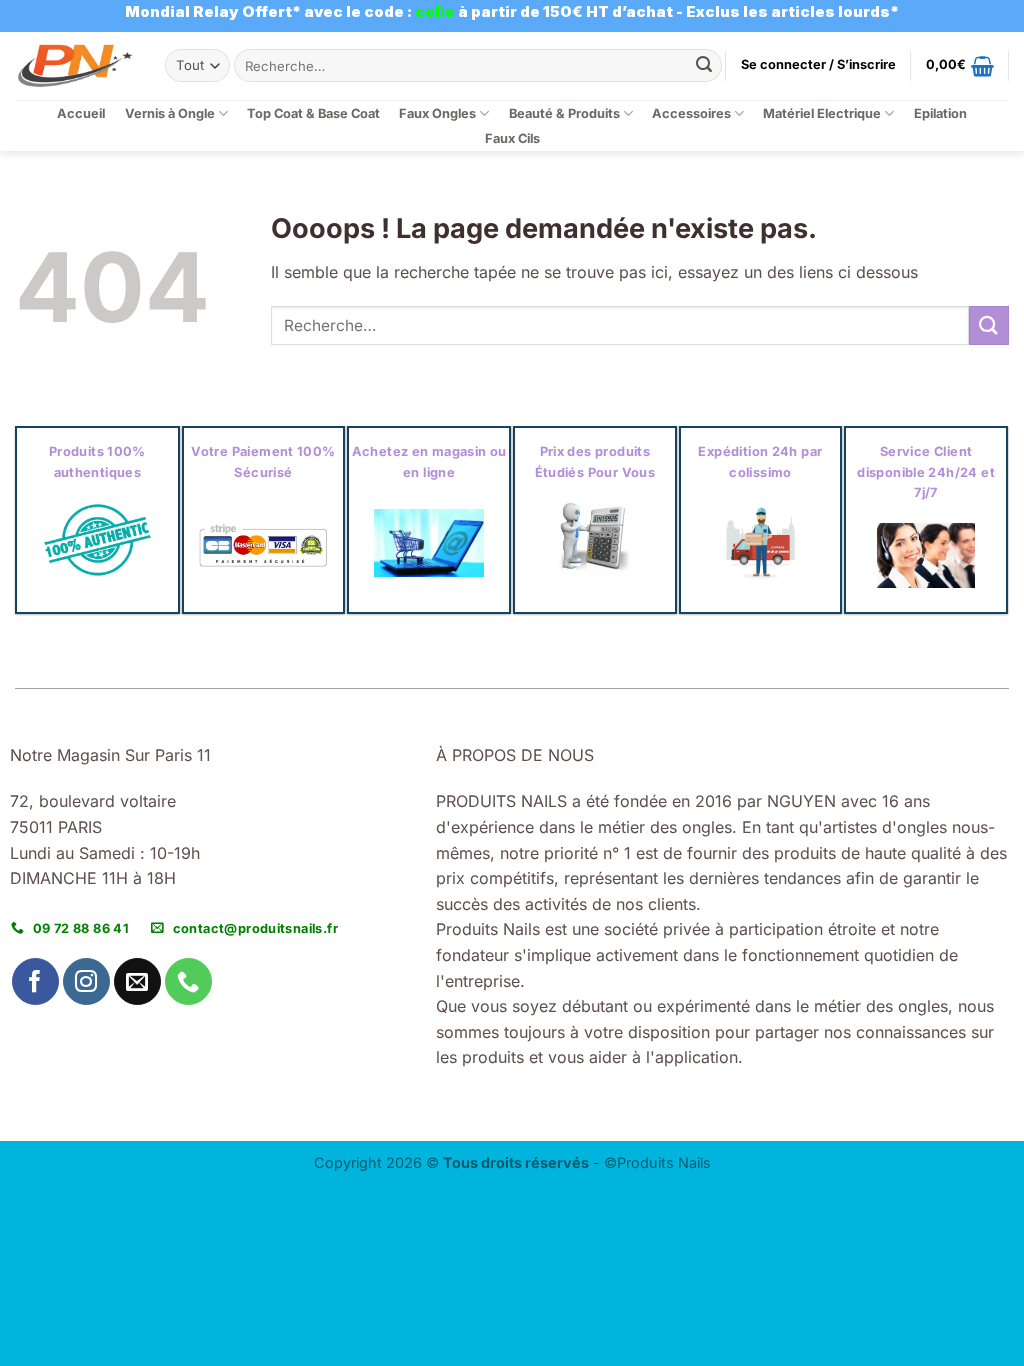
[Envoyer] (704, 66)
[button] (818, 65)
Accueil (81, 113)
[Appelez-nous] (188, 981)
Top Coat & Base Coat (313, 113)
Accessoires (691, 113)
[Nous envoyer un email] (137, 981)
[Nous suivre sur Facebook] (35, 981)
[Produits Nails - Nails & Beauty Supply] (75, 65)
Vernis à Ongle (170, 113)
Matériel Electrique (822, 113)
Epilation (940, 113)
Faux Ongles (437, 113)
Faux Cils (512, 138)
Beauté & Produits (564, 113)
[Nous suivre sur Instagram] (86, 981)
